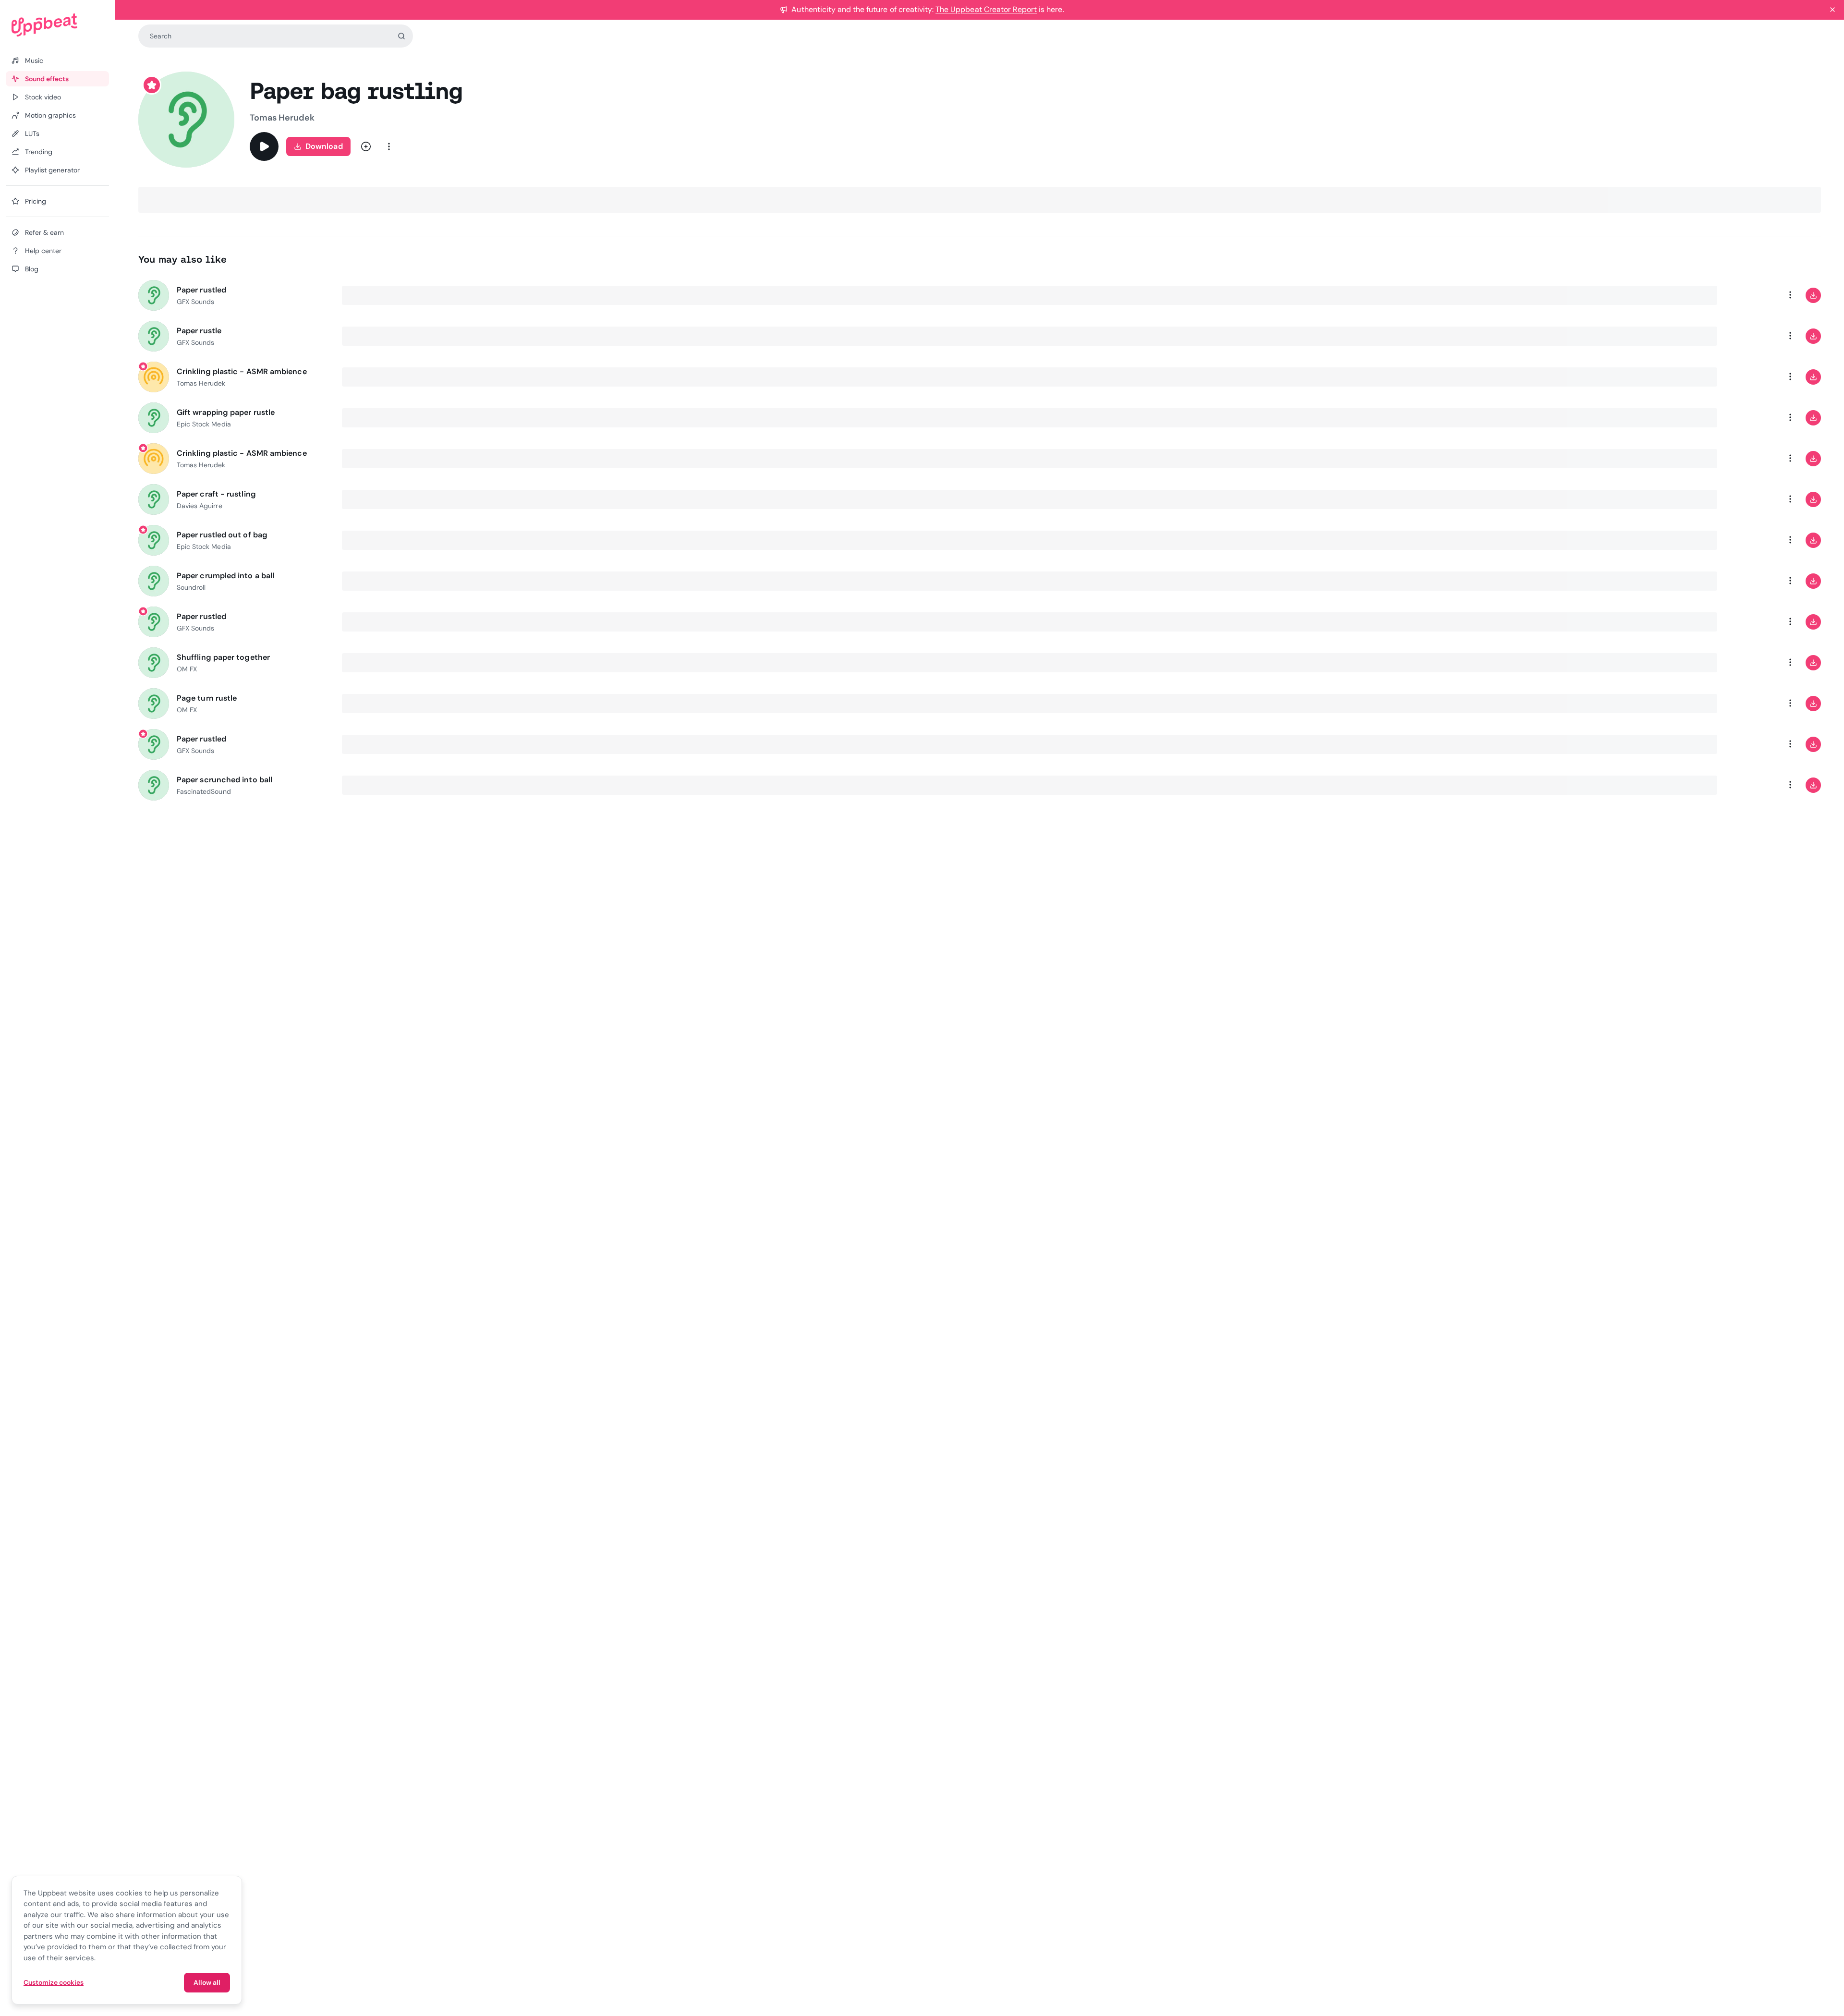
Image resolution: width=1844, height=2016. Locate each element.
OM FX (187, 669)
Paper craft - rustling (216, 494)
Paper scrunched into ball (224, 780)
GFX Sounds (195, 302)
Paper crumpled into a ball (225, 576)
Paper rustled (201, 290)
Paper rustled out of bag (222, 535)
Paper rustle (199, 331)
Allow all (207, 1982)
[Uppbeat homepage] (57, 25)
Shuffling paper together (223, 657)
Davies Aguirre (200, 506)
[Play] (264, 146)
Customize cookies (54, 1982)
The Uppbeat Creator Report (986, 9)
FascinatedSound (204, 791)
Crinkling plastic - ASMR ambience (242, 371)
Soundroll (191, 587)
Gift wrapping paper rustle (226, 412)
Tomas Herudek (282, 118)
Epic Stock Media (204, 424)
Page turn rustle (207, 698)
